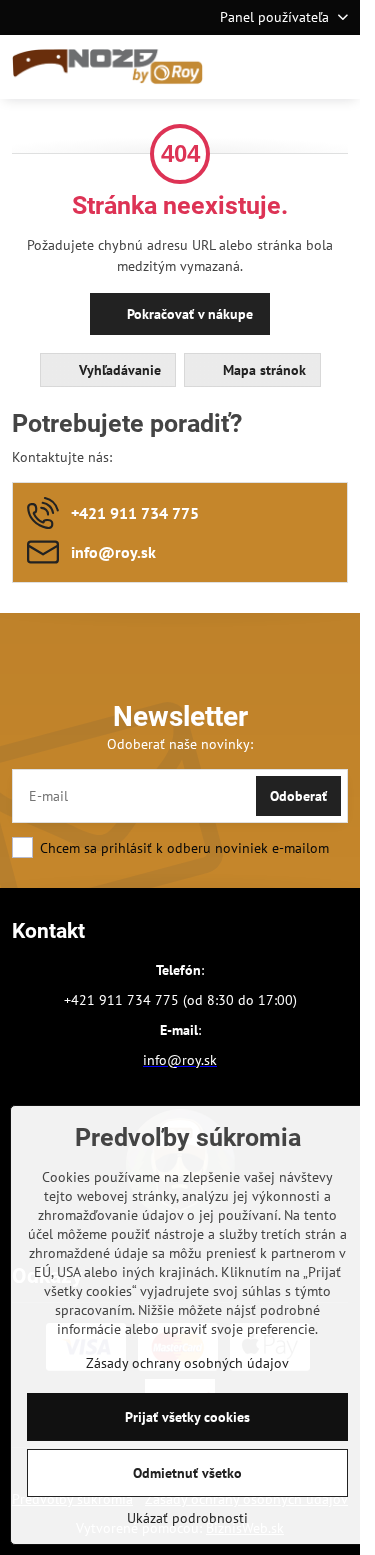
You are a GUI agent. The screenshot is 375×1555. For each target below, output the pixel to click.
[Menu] (336, 67)
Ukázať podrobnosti (187, 1518)
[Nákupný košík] (288, 67)
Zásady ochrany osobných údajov (187, 1363)
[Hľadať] (240, 67)
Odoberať (298, 796)
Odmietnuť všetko (187, 1473)
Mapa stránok (262, 370)
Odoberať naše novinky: (180, 744)
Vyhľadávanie (118, 370)
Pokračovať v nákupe (188, 314)
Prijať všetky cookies (187, 1417)
